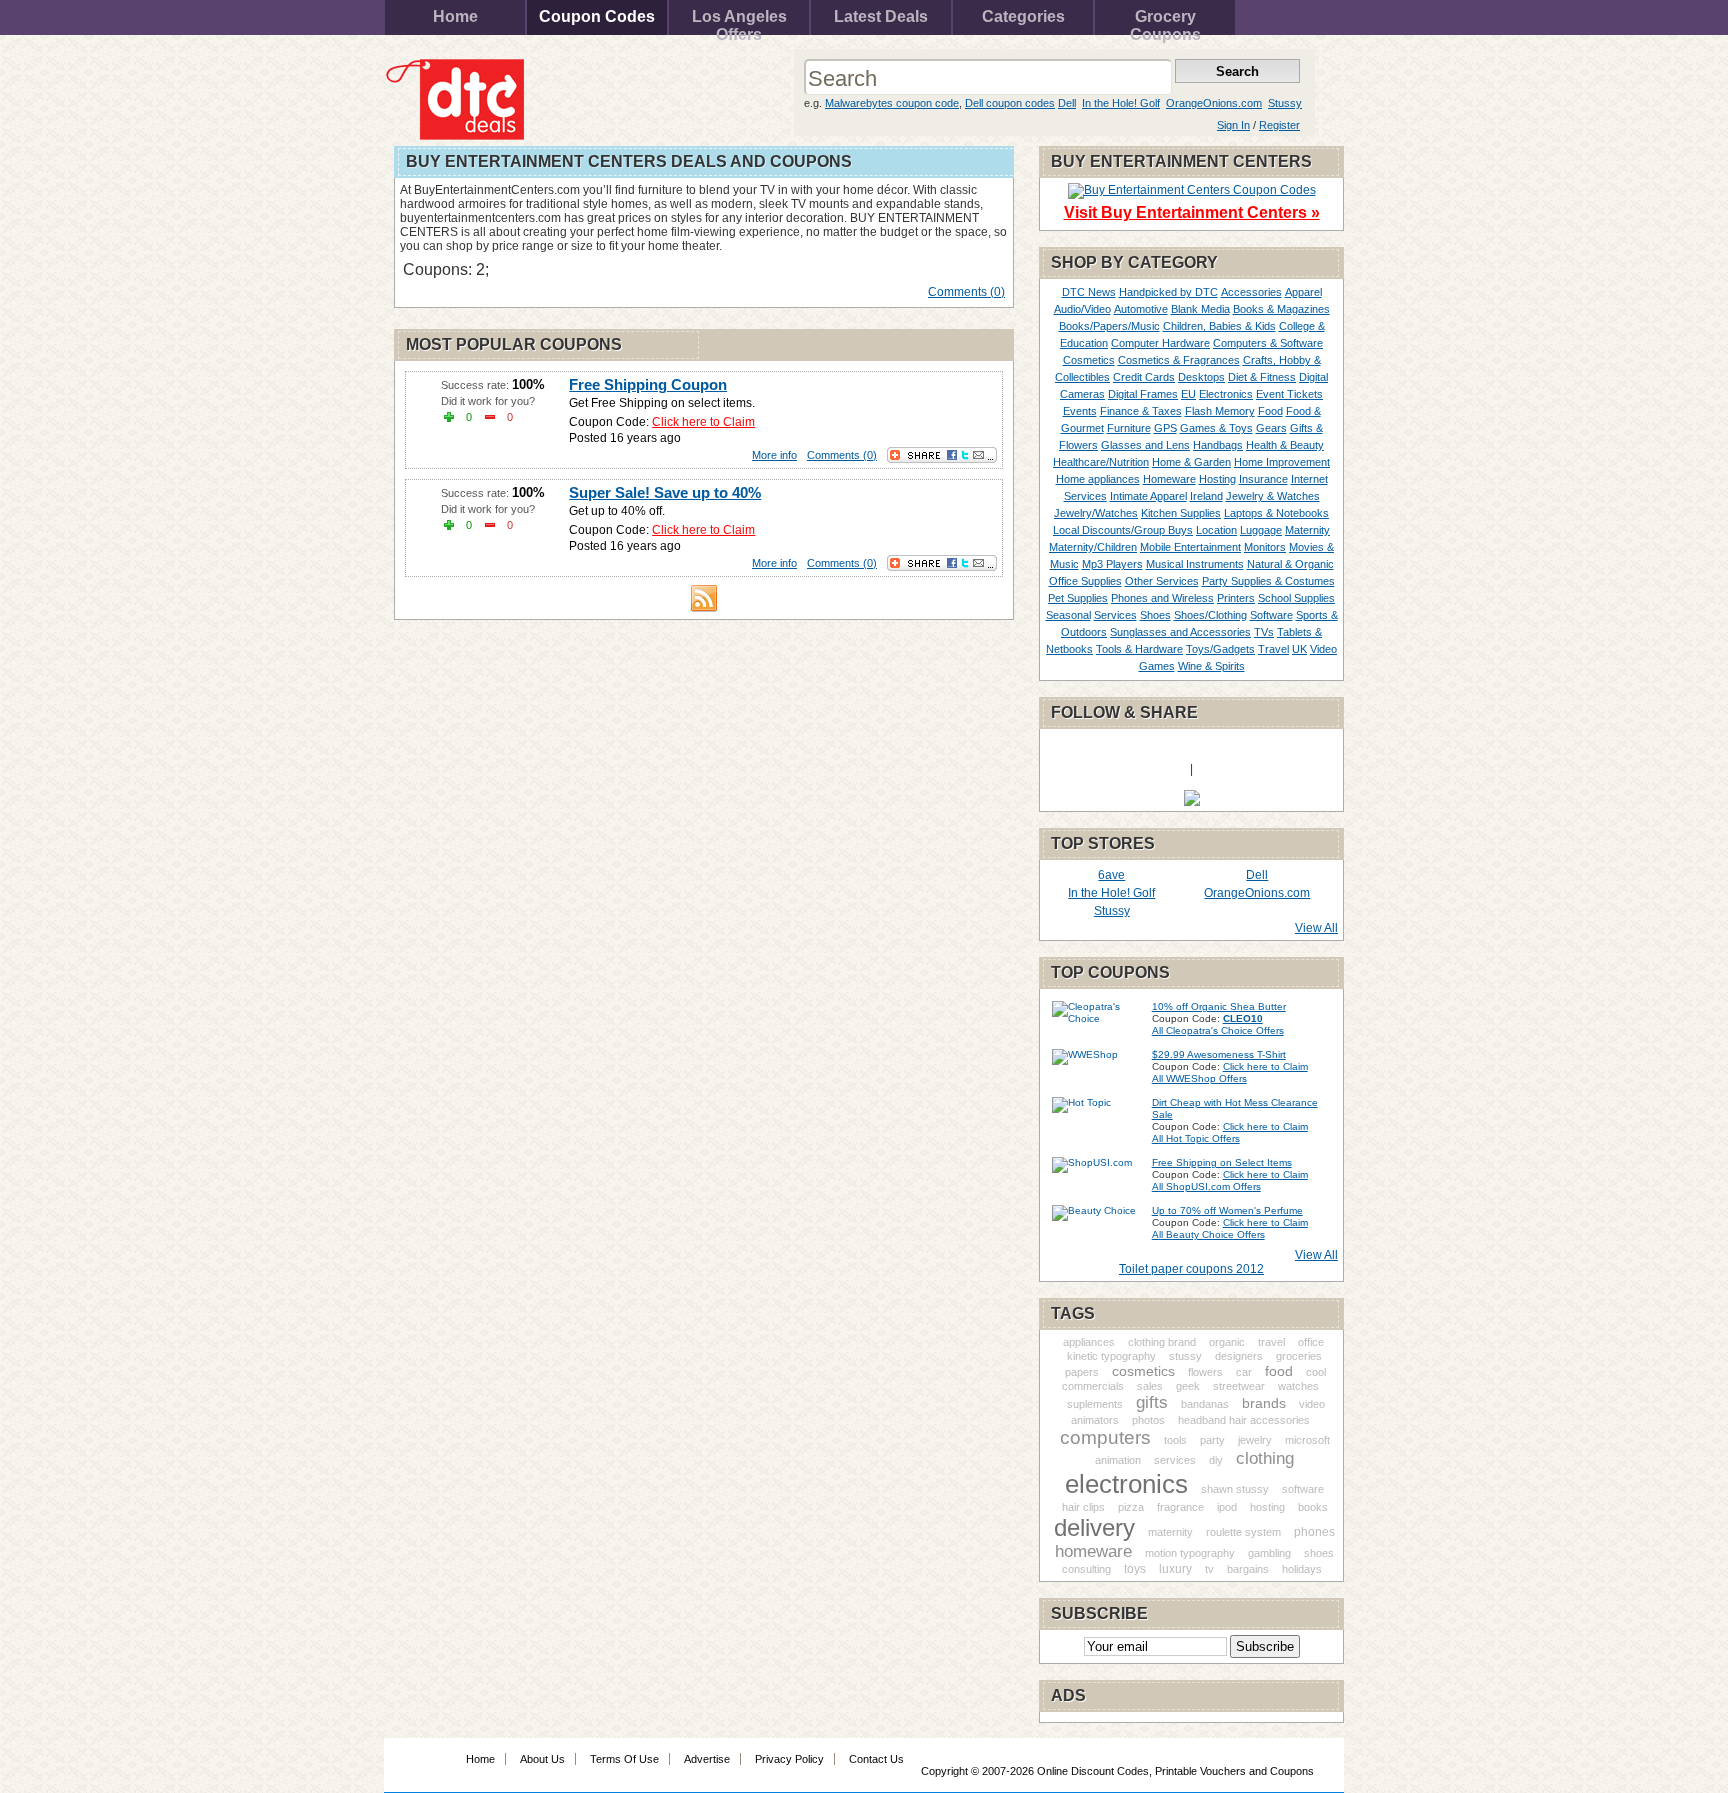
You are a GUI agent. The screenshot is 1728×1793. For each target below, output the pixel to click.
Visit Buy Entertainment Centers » (1192, 212)
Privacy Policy (789, 1759)
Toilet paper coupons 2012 (1191, 1269)
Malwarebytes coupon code (892, 103)
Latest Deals (881, 16)
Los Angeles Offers (739, 21)
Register (1279, 125)
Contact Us (876, 1759)
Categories (1023, 16)
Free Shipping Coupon (648, 384)
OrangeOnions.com (1214, 103)
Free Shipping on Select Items (1222, 1162)
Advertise (707, 1759)
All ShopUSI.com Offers (1206, 1186)
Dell (1067, 103)
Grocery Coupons (1165, 21)
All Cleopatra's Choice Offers (1218, 1030)
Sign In (1233, 125)
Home (455, 16)
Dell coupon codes (1010, 103)
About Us (542, 1759)
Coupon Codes (597, 16)
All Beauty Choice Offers (1208, 1234)
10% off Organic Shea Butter (1219, 1006)
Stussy (1285, 103)
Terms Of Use (624, 1759)
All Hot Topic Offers (1196, 1138)
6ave (1111, 875)
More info (774, 455)
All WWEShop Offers (1199, 1078)
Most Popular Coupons (514, 344)
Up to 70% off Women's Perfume (1227, 1210)
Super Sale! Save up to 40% (665, 492)
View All (1316, 928)
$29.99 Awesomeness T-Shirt (1219, 1054)
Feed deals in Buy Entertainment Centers (704, 598)
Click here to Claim (703, 422)
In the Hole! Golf (1121, 103)
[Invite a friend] (1192, 802)
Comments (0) (966, 292)
